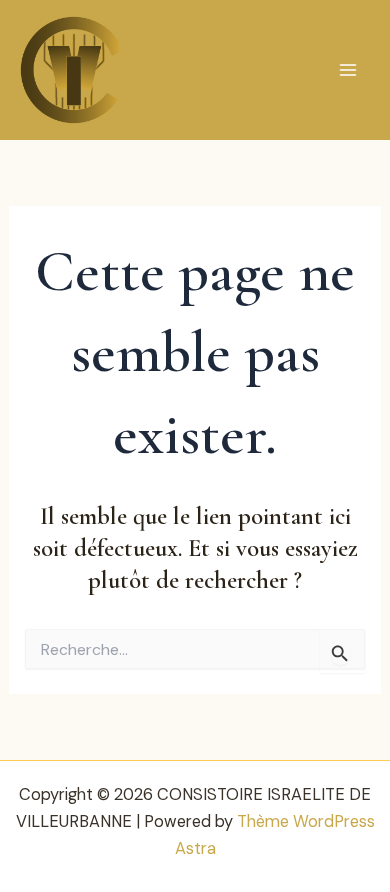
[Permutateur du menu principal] (347, 70)
